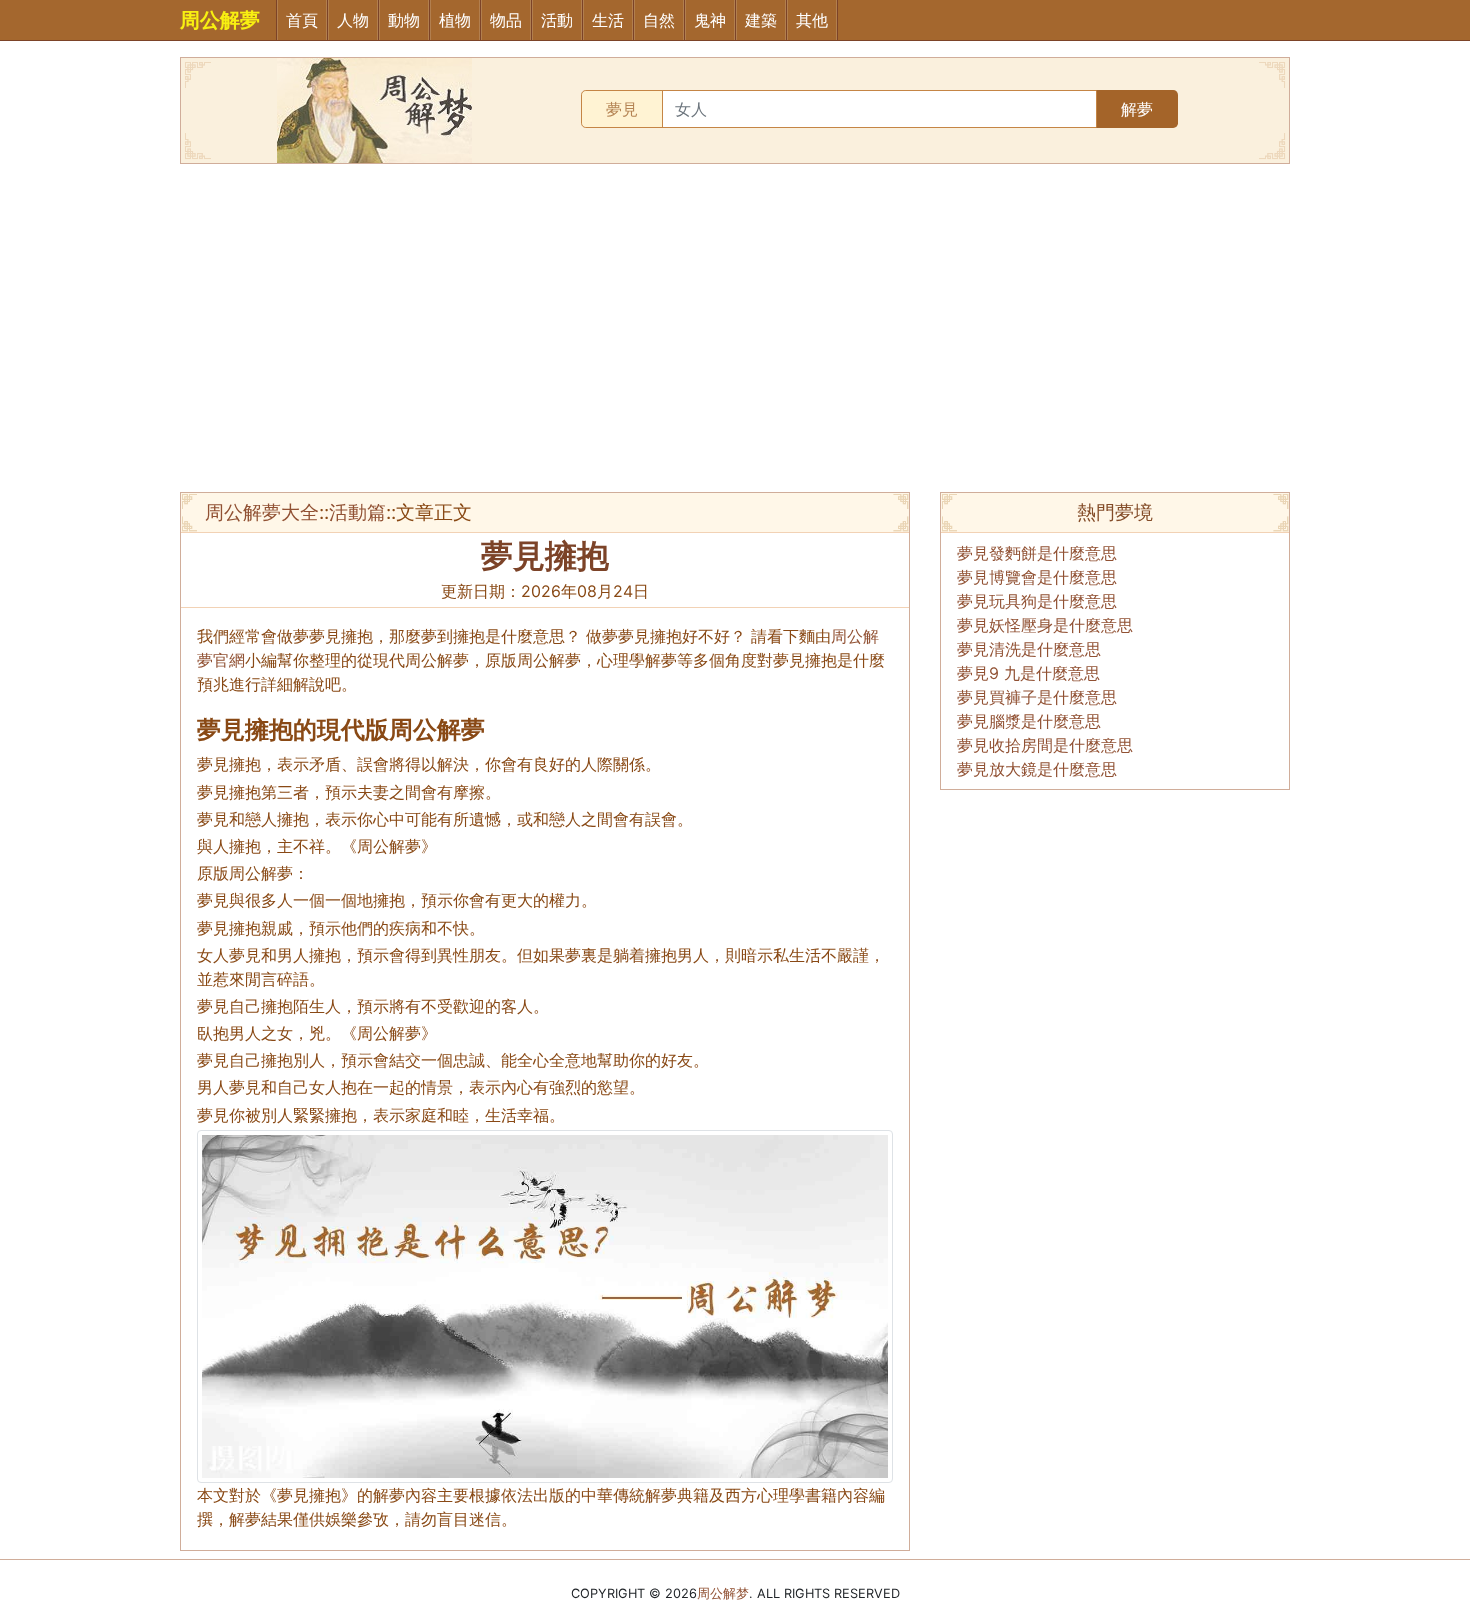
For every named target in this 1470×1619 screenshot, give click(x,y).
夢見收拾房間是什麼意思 (1045, 745)
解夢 (1137, 109)
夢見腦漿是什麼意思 (1029, 721)
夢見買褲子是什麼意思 (1037, 697)
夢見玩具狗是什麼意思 (1037, 601)
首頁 (302, 20)
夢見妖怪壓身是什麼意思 (1045, 625)
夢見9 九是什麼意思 (1028, 673)
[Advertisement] (735, 328)
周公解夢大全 (262, 512)
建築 (761, 20)
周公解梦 (723, 1593)
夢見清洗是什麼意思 (1029, 649)
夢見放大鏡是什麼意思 (1037, 769)
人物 (353, 20)
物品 (506, 20)
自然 (659, 20)
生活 (608, 20)
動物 (404, 20)
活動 (557, 20)
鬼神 (710, 20)
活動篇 (357, 512)
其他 (812, 20)
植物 (455, 20)
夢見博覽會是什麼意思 (1037, 577)
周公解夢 (220, 20)
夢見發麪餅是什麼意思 (1037, 553)
